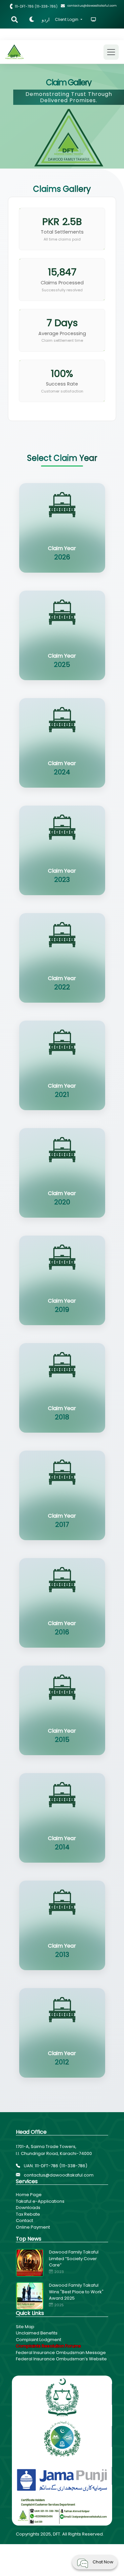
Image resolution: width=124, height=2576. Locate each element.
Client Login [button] (67, 19)
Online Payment (33, 2227)
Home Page (29, 2195)
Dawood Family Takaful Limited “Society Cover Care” (74, 2258)
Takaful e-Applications (40, 2201)
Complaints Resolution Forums (48, 2346)
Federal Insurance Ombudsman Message (61, 2353)
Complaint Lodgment (39, 2340)
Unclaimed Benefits (37, 2333)
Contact (24, 2220)
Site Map (25, 2327)
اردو (46, 20)
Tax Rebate (28, 2214)
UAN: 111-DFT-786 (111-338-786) (55, 2166)
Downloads (28, 2208)
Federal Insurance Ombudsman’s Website (61, 2359)
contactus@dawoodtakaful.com (58, 2175)
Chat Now (103, 2562)
